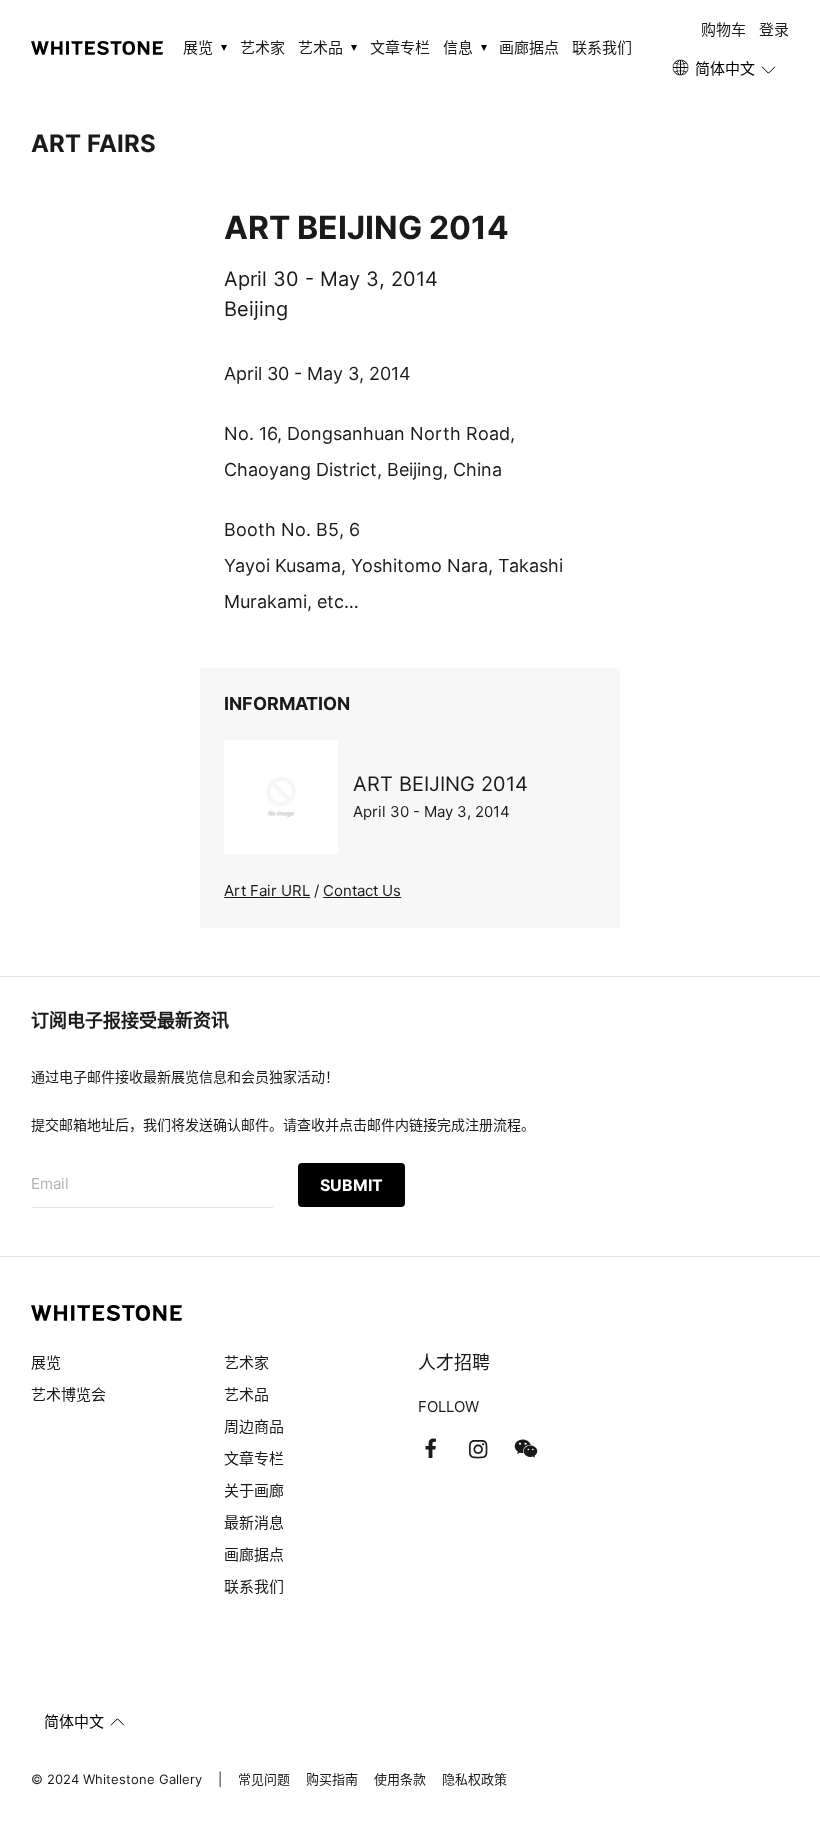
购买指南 (332, 1779)
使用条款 (400, 1779)
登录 (774, 29)
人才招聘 (454, 1362)
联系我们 (602, 47)
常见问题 (264, 1779)
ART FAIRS (93, 143)
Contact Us (362, 890)
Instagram (478, 1449)
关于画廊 (254, 1490)
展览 (46, 1362)
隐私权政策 (474, 1779)
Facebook (430, 1449)
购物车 (723, 29)
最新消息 (254, 1522)
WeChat (526, 1449)
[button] (725, 69)
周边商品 (254, 1426)
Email (50, 1183)
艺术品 (246, 1394)
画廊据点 (529, 47)
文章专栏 (400, 47)
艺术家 (262, 47)
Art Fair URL (267, 890)
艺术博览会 (68, 1394)
